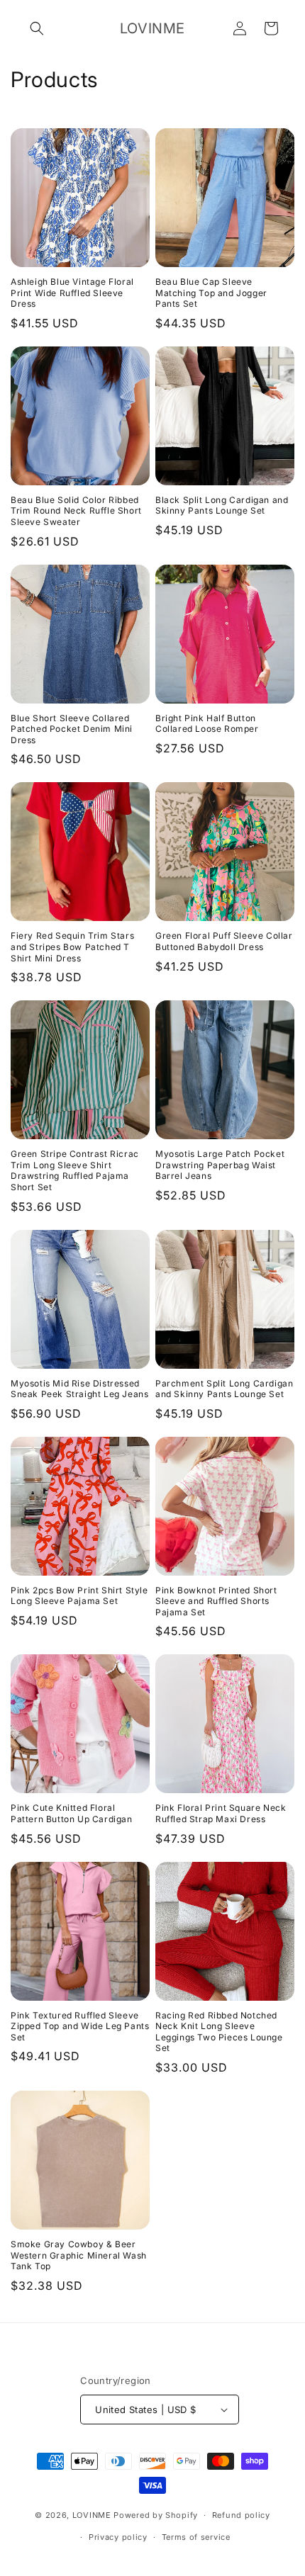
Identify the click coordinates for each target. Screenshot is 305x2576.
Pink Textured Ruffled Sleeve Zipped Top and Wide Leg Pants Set (80, 2026)
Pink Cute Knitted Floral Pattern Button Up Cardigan (72, 1813)
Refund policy (241, 2515)
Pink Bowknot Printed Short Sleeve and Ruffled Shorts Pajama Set (216, 1601)
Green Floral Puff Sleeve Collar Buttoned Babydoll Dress (224, 941)
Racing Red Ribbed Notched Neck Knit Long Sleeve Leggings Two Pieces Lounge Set (219, 2032)
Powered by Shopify (156, 2515)
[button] (37, 28)
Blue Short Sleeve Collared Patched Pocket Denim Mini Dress (72, 729)
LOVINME (92, 2515)
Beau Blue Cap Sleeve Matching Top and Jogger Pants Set (211, 293)
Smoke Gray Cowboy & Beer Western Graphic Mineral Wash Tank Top (79, 2255)
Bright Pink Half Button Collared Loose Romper (207, 724)
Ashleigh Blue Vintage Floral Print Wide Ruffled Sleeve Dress (72, 293)
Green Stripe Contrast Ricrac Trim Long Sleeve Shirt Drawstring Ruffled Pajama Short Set (75, 1170)
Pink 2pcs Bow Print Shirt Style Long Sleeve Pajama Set (79, 1596)
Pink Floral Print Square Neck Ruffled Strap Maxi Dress (221, 1813)
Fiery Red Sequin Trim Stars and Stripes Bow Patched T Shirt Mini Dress (72, 947)
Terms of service (196, 2537)
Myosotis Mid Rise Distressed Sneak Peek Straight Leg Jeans (79, 1389)
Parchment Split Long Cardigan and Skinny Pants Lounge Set (224, 1389)
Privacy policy (118, 2537)
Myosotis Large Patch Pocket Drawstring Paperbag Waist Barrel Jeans (220, 1165)
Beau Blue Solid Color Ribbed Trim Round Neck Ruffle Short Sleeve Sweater (76, 511)
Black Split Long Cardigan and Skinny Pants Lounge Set (222, 505)
